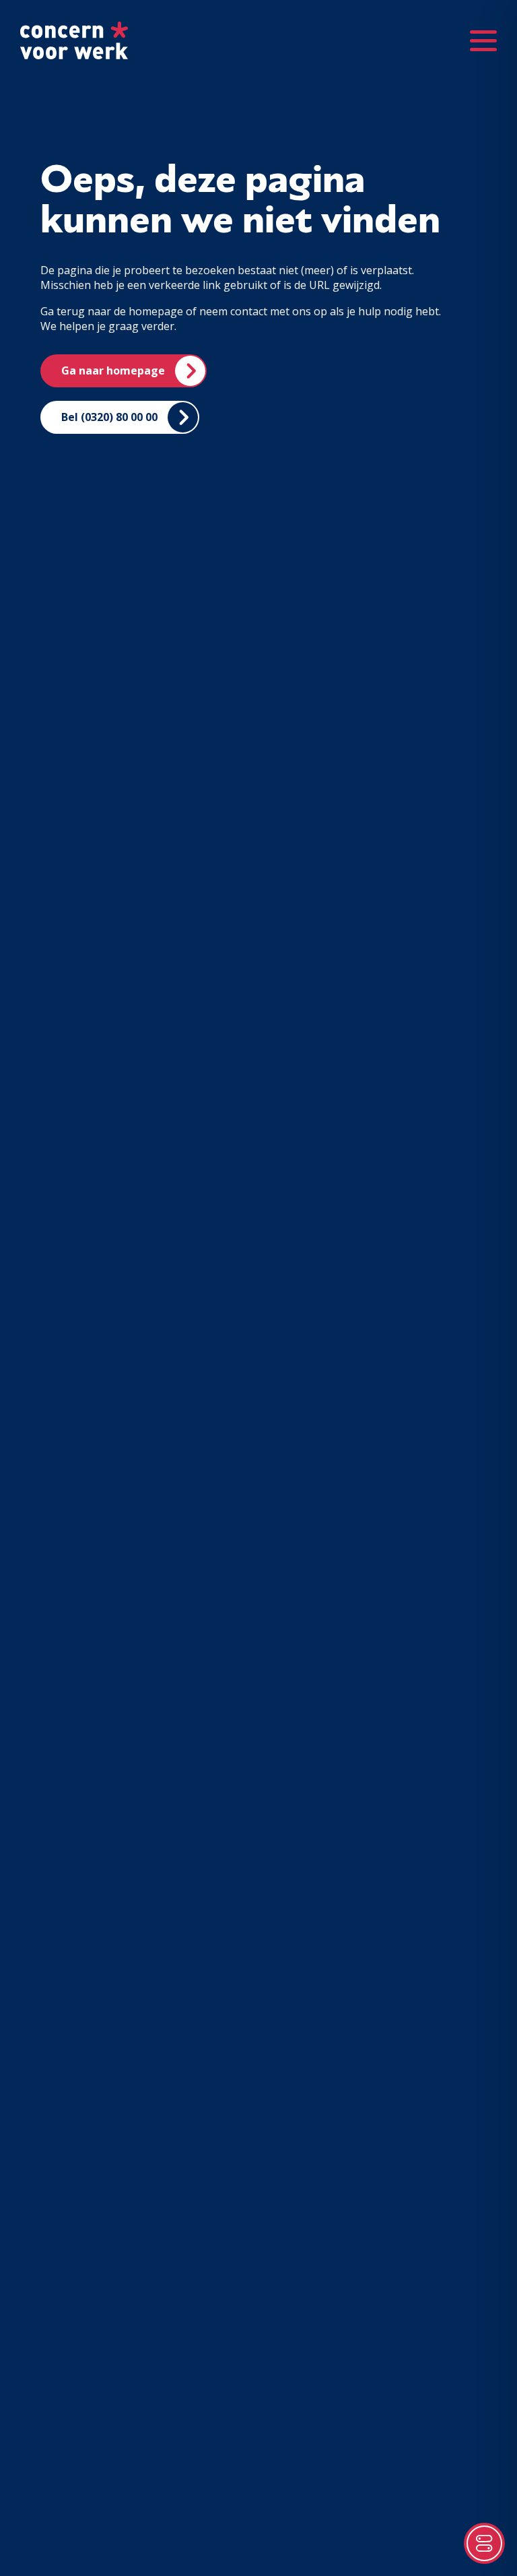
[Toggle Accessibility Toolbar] (484, 2543)
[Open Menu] (483, 40)
